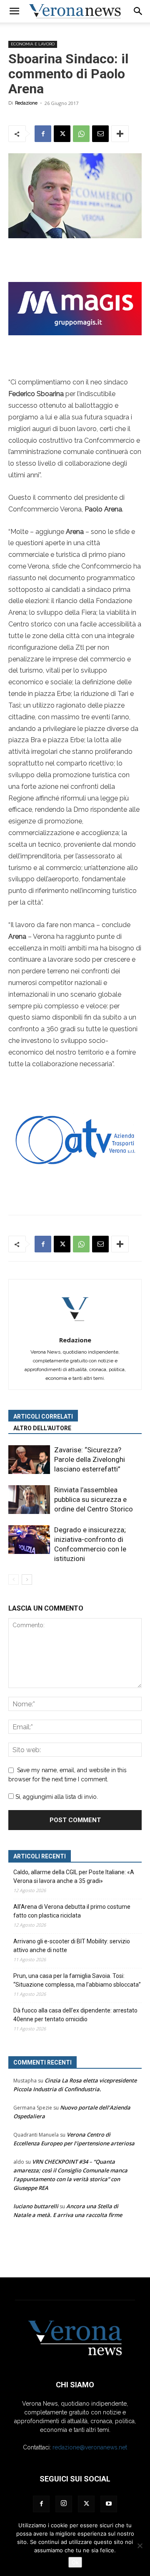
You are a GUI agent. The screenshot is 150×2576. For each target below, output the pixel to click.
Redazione (26, 103)
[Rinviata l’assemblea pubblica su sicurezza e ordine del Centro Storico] (29, 1500)
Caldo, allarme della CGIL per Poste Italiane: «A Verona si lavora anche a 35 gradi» (74, 1877)
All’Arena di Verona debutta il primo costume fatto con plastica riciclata (72, 1911)
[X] (62, 134)
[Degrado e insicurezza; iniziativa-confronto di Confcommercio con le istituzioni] (29, 1540)
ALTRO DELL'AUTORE (42, 1428)
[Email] (100, 134)
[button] (14, 11)
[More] (120, 134)
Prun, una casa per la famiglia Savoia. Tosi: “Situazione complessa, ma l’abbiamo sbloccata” (77, 1980)
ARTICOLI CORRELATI (43, 1416)
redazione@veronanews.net (90, 2447)
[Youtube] (109, 2504)
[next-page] (27, 1580)
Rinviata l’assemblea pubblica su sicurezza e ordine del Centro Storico (94, 1499)
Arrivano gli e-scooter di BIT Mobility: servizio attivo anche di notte (72, 1946)
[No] (140, 2546)
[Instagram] (64, 2504)
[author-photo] (75, 1328)
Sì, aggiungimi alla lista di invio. (56, 1797)
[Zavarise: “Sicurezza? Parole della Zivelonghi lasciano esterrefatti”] (29, 1460)
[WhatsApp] (81, 134)
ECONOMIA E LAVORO (33, 44)
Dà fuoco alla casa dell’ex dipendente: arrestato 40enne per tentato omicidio (75, 2015)
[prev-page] (14, 1580)
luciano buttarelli (36, 2206)
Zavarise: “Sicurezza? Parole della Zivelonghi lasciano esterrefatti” (90, 1459)
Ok (75, 2562)
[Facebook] (43, 134)
